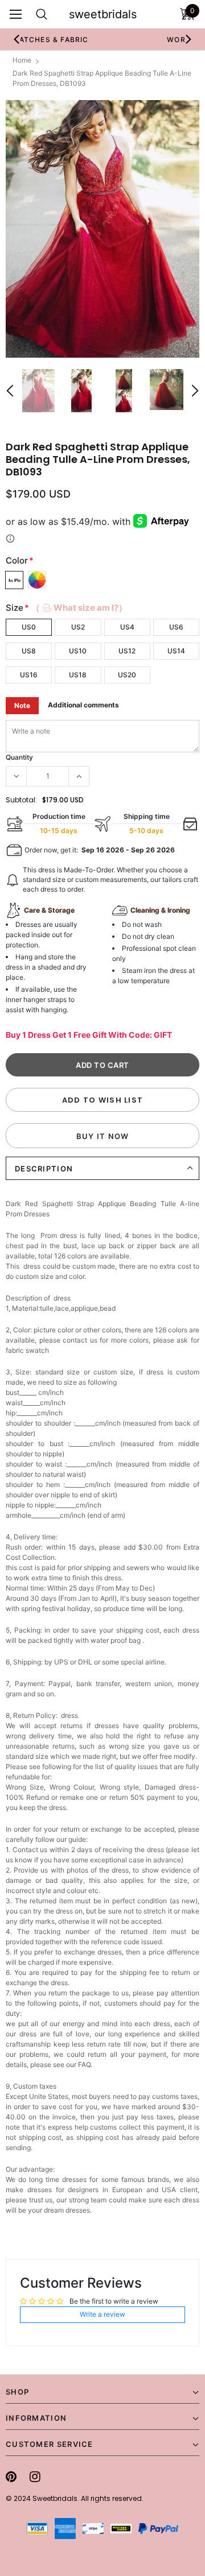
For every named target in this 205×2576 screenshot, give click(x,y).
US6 (176, 627)
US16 (29, 675)
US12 (127, 651)
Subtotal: (21, 800)
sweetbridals (103, 14)
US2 (78, 627)
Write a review (102, 2314)
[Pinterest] (11, 2476)
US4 (127, 627)
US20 (127, 675)
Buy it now (103, 1136)
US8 (29, 651)
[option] (102, 229)
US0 (29, 627)
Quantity (19, 757)
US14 (176, 651)
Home (22, 60)
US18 (78, 675)
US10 (78, 651)
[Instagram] (35, 2476)
